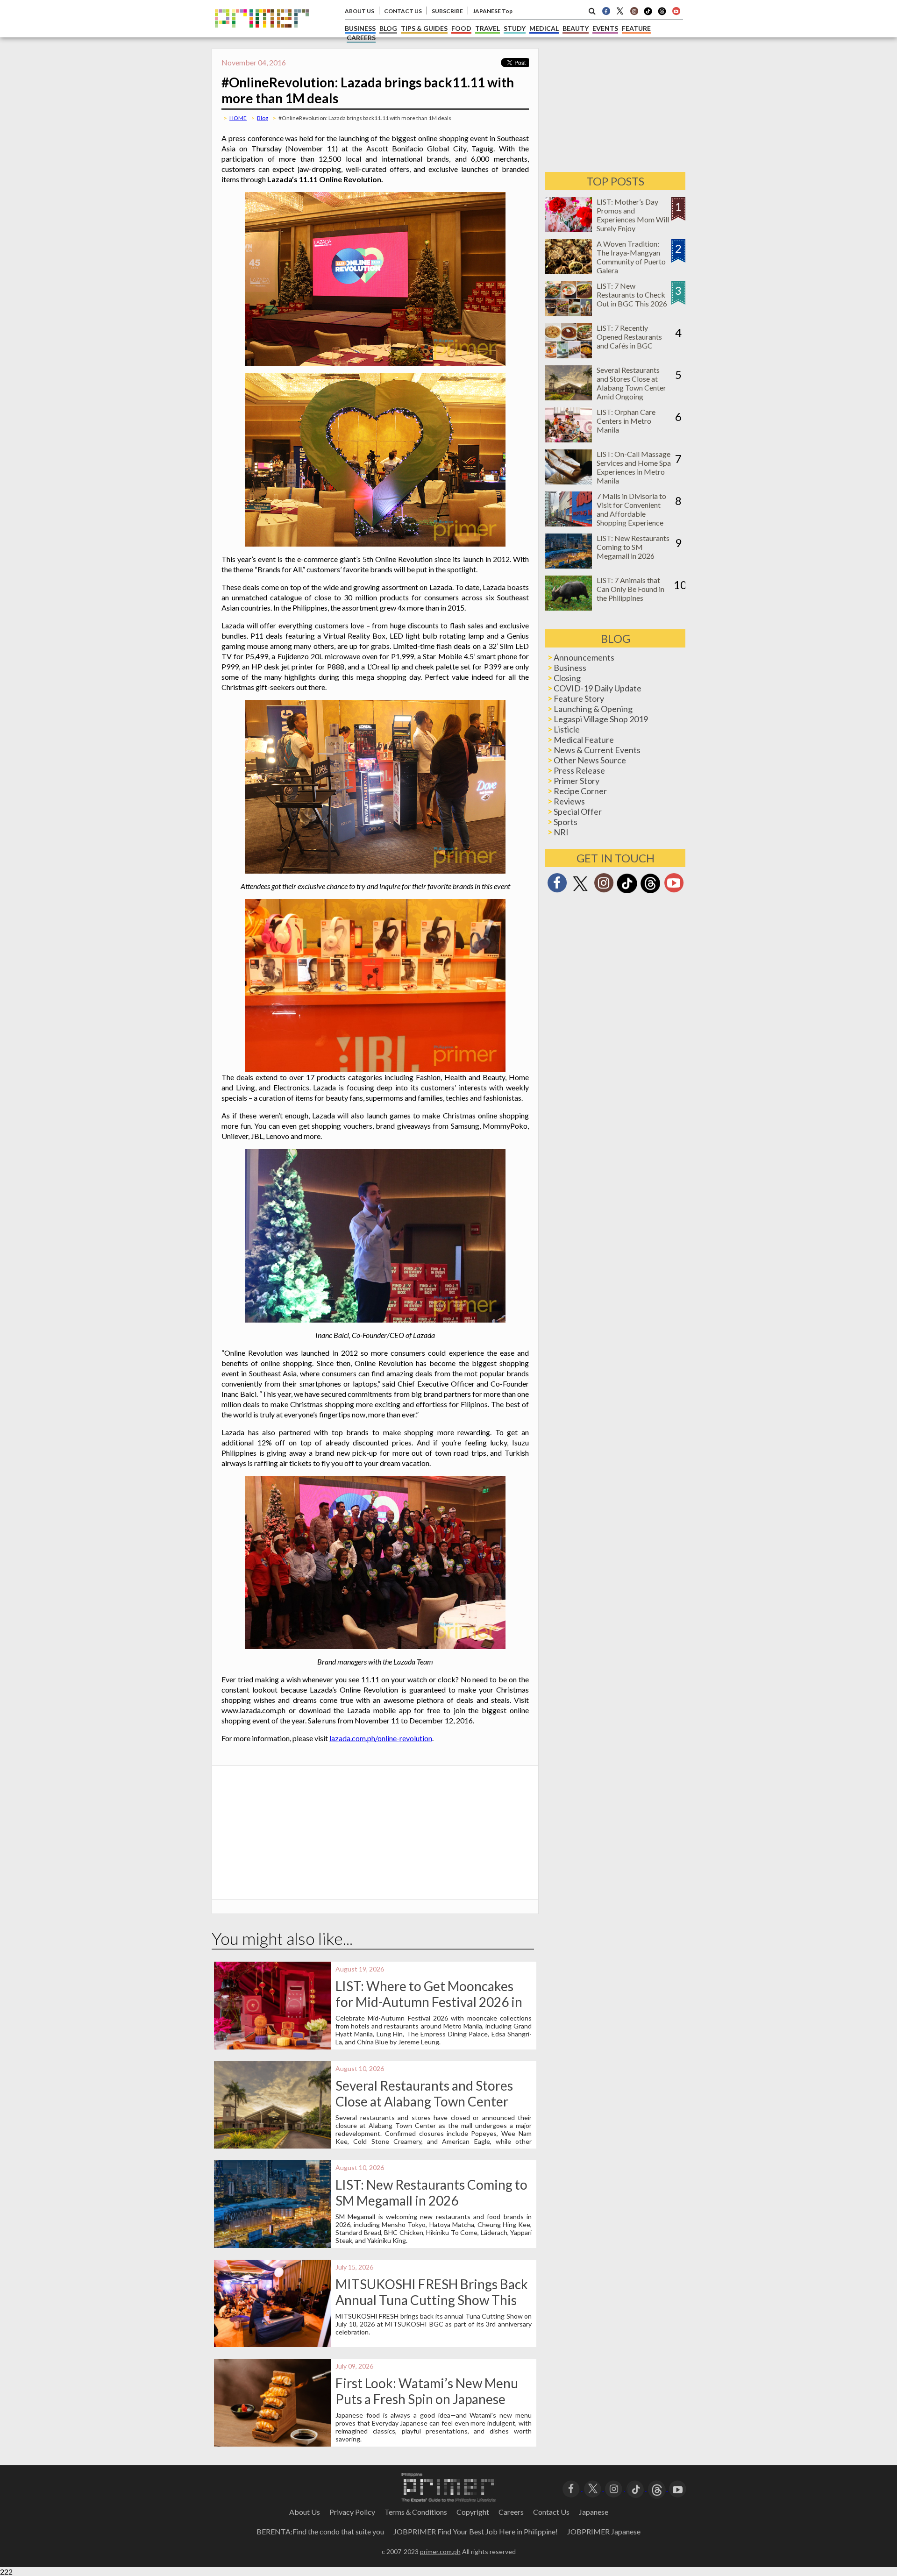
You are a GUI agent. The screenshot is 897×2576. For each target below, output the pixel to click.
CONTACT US (403, 11)
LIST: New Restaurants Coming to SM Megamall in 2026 (431, 2192)
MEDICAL (544, 28)
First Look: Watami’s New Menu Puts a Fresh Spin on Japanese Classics (427, 2399)
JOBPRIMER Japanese (604, 2531)
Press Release (579, 770)
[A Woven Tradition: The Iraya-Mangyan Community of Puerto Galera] (569, 271)
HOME (238, 118)
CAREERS (361, 38)
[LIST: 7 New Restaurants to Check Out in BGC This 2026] (569, 313)
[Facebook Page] (606, 11)
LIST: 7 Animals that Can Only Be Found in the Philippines (630, 589)
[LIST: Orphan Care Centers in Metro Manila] (569, 439)
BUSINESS (360, 28)
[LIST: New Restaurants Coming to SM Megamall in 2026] (569, 566)
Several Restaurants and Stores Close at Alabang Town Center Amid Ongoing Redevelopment (424, 2101)
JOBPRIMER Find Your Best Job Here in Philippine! (476, 2531)
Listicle (567, 729)
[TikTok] (648, 14)
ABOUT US (360, 11)
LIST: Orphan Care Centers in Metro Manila (626, 421)
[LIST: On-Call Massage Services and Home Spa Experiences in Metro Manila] (569, 481)
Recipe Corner (580, 791)
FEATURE (636, 28)
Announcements (584, 657)
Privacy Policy (352, 2512)
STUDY (515, 28)
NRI (561, 832)
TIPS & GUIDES (424, 28)
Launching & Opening (593, 709)
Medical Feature (584, 740)
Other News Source (590, 760)
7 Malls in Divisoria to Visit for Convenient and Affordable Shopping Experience (631, 509)
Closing (567, 678)
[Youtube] (676, 11)
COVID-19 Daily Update (598, 688)
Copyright (473, 2512)
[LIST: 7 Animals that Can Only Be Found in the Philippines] (569, 608)
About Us (305, 2512)
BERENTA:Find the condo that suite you (320, 2531)
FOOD (461, 28)
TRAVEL (488, 28)
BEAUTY (576, 28)
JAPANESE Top (493, 11)
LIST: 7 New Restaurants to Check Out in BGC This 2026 (632, 295)
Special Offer (578, 811)
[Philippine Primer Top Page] (262, 34)
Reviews (569, 801)
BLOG (388, 28)
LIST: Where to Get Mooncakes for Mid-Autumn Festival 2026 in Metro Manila (429, 2002)
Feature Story (579, 698)
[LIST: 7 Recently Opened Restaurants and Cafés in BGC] (569, 355)
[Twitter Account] (620, 11)
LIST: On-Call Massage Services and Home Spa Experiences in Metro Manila (634, 467)
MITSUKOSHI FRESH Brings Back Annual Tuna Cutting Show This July (432, 2300)
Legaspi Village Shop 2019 (601, 719)
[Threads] (650, 892)
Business (570, 668)
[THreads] (662, 14)
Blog (263, 118)
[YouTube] (678, 2488)
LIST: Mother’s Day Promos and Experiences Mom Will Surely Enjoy (633, 215)
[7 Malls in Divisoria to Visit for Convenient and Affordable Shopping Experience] (569, 523)
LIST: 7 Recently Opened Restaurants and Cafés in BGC (629, 337)
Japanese (594, 2512)
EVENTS (605, 28)
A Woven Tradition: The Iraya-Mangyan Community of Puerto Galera (631, 257)
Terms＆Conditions (416, 2512)
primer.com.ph (440, 2551)
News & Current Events (597, 750)
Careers (511, 2512)
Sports (566, 822)
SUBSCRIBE (447, 11)
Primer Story (577, 781)
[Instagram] (634, 11)
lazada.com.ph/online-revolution (381, 1738)
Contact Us (551, 2512)
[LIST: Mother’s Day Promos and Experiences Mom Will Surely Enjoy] (569, 229)
